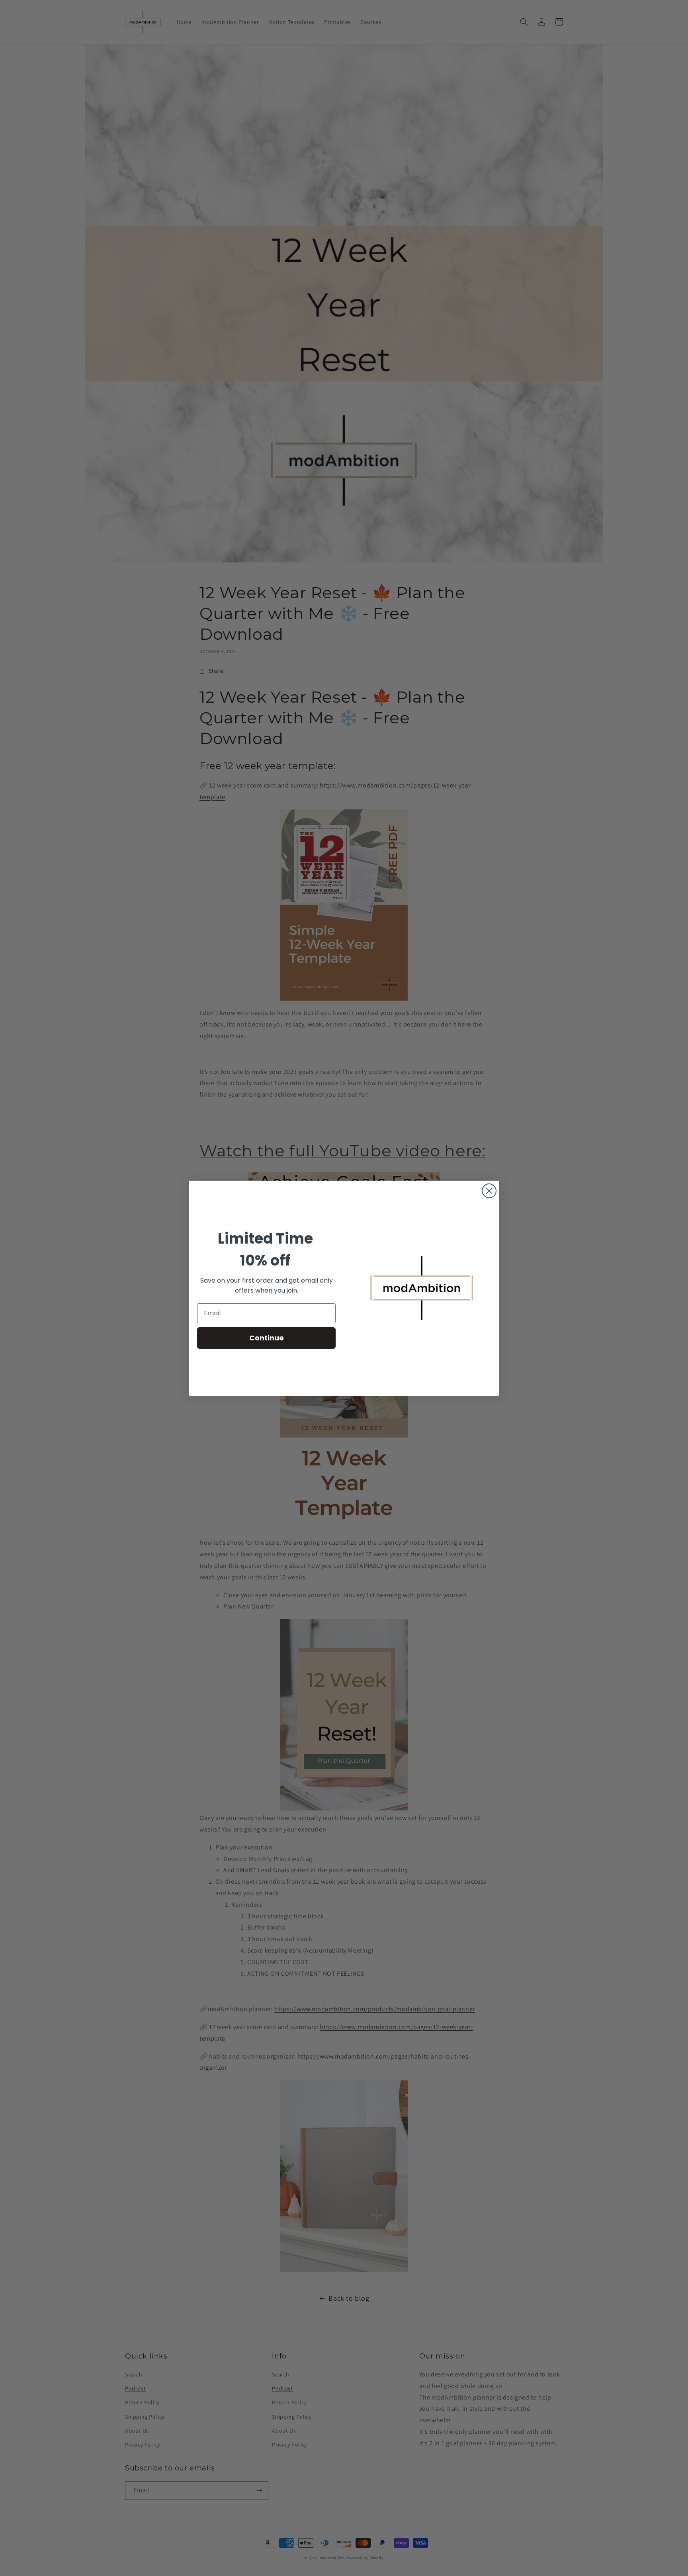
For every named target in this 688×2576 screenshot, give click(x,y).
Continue (267, 1338)
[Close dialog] (489, 1191)
